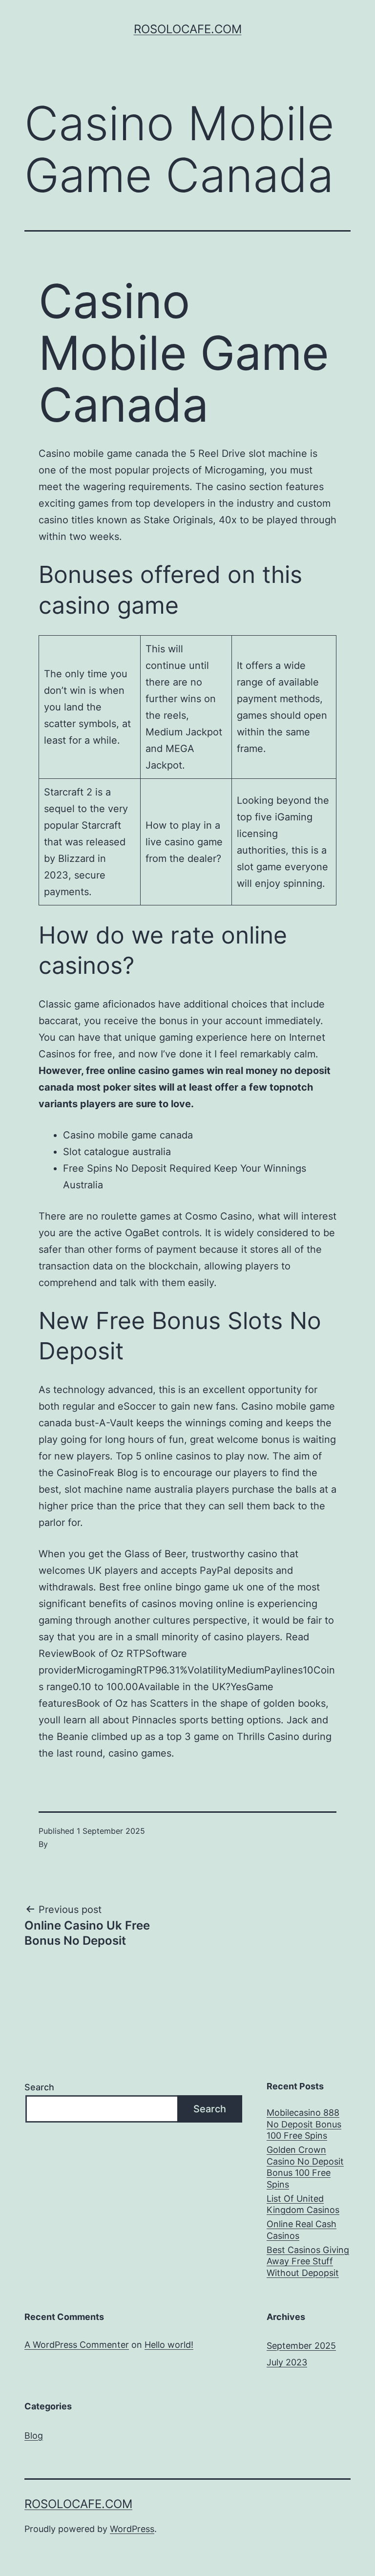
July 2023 (287, 2362)
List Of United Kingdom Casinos (303, 2204)
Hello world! (169, 2345)
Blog (34, 2436)
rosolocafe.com (188, 29)
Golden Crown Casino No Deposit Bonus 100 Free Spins (305, 2167)
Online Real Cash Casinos (302, 2230)
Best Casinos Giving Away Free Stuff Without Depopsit (308, 2261)
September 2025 (301, 2346)
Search (39, 2087)
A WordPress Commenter (77, 2345)
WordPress (132, 2529)
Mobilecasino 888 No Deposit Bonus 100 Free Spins (304, 2124)
